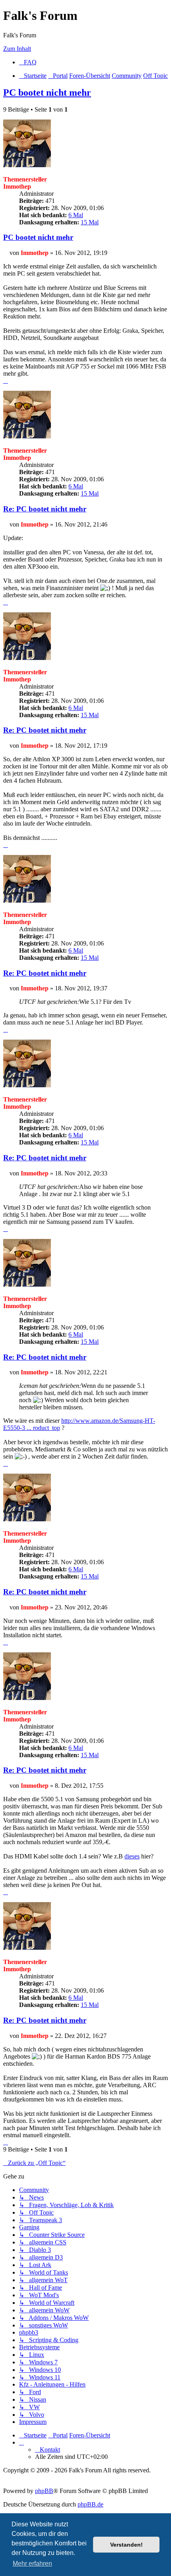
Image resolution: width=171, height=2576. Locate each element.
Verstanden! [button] (126, 2545)
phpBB (44, 2491)
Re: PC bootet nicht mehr (45, 509)
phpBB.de (90, 2504)
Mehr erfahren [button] (32, 2563)
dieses (132, 1856)
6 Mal (76, 215)
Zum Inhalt (17, 49)
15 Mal (90, 222)
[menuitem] (28, 62)
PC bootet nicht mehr (47, 93)
